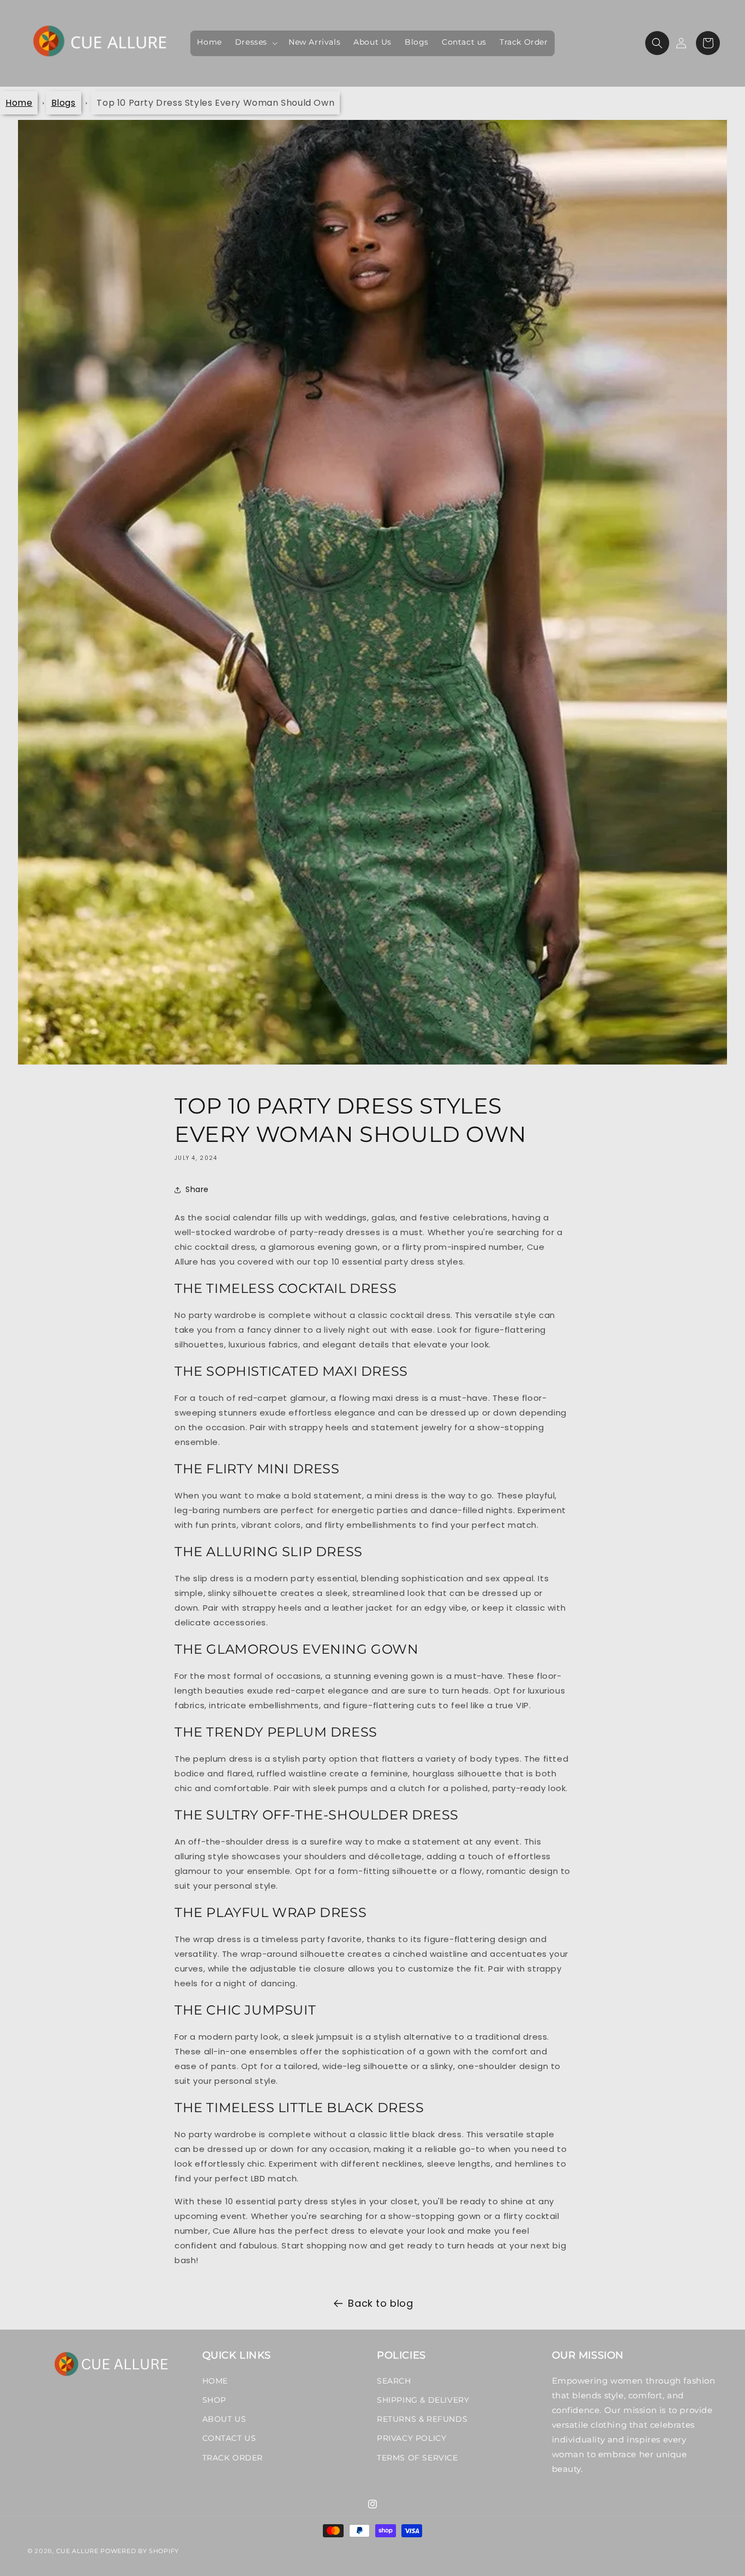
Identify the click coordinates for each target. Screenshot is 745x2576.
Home (19, 103)
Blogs (64, 103)
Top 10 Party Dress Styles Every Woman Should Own (215, 103)
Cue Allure (77, 2551)
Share (197, 1189)
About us (224, 2419)
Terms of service (417, 2458)
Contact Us (229, 2438)
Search (394, 2381)
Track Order (233, 2458)
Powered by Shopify (140, 2551)
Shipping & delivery (423, 2400)
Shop (214, 2400)
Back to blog (380, 2303)
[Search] (657, 43)
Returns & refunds (422, 2419)
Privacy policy (411, 2438)
